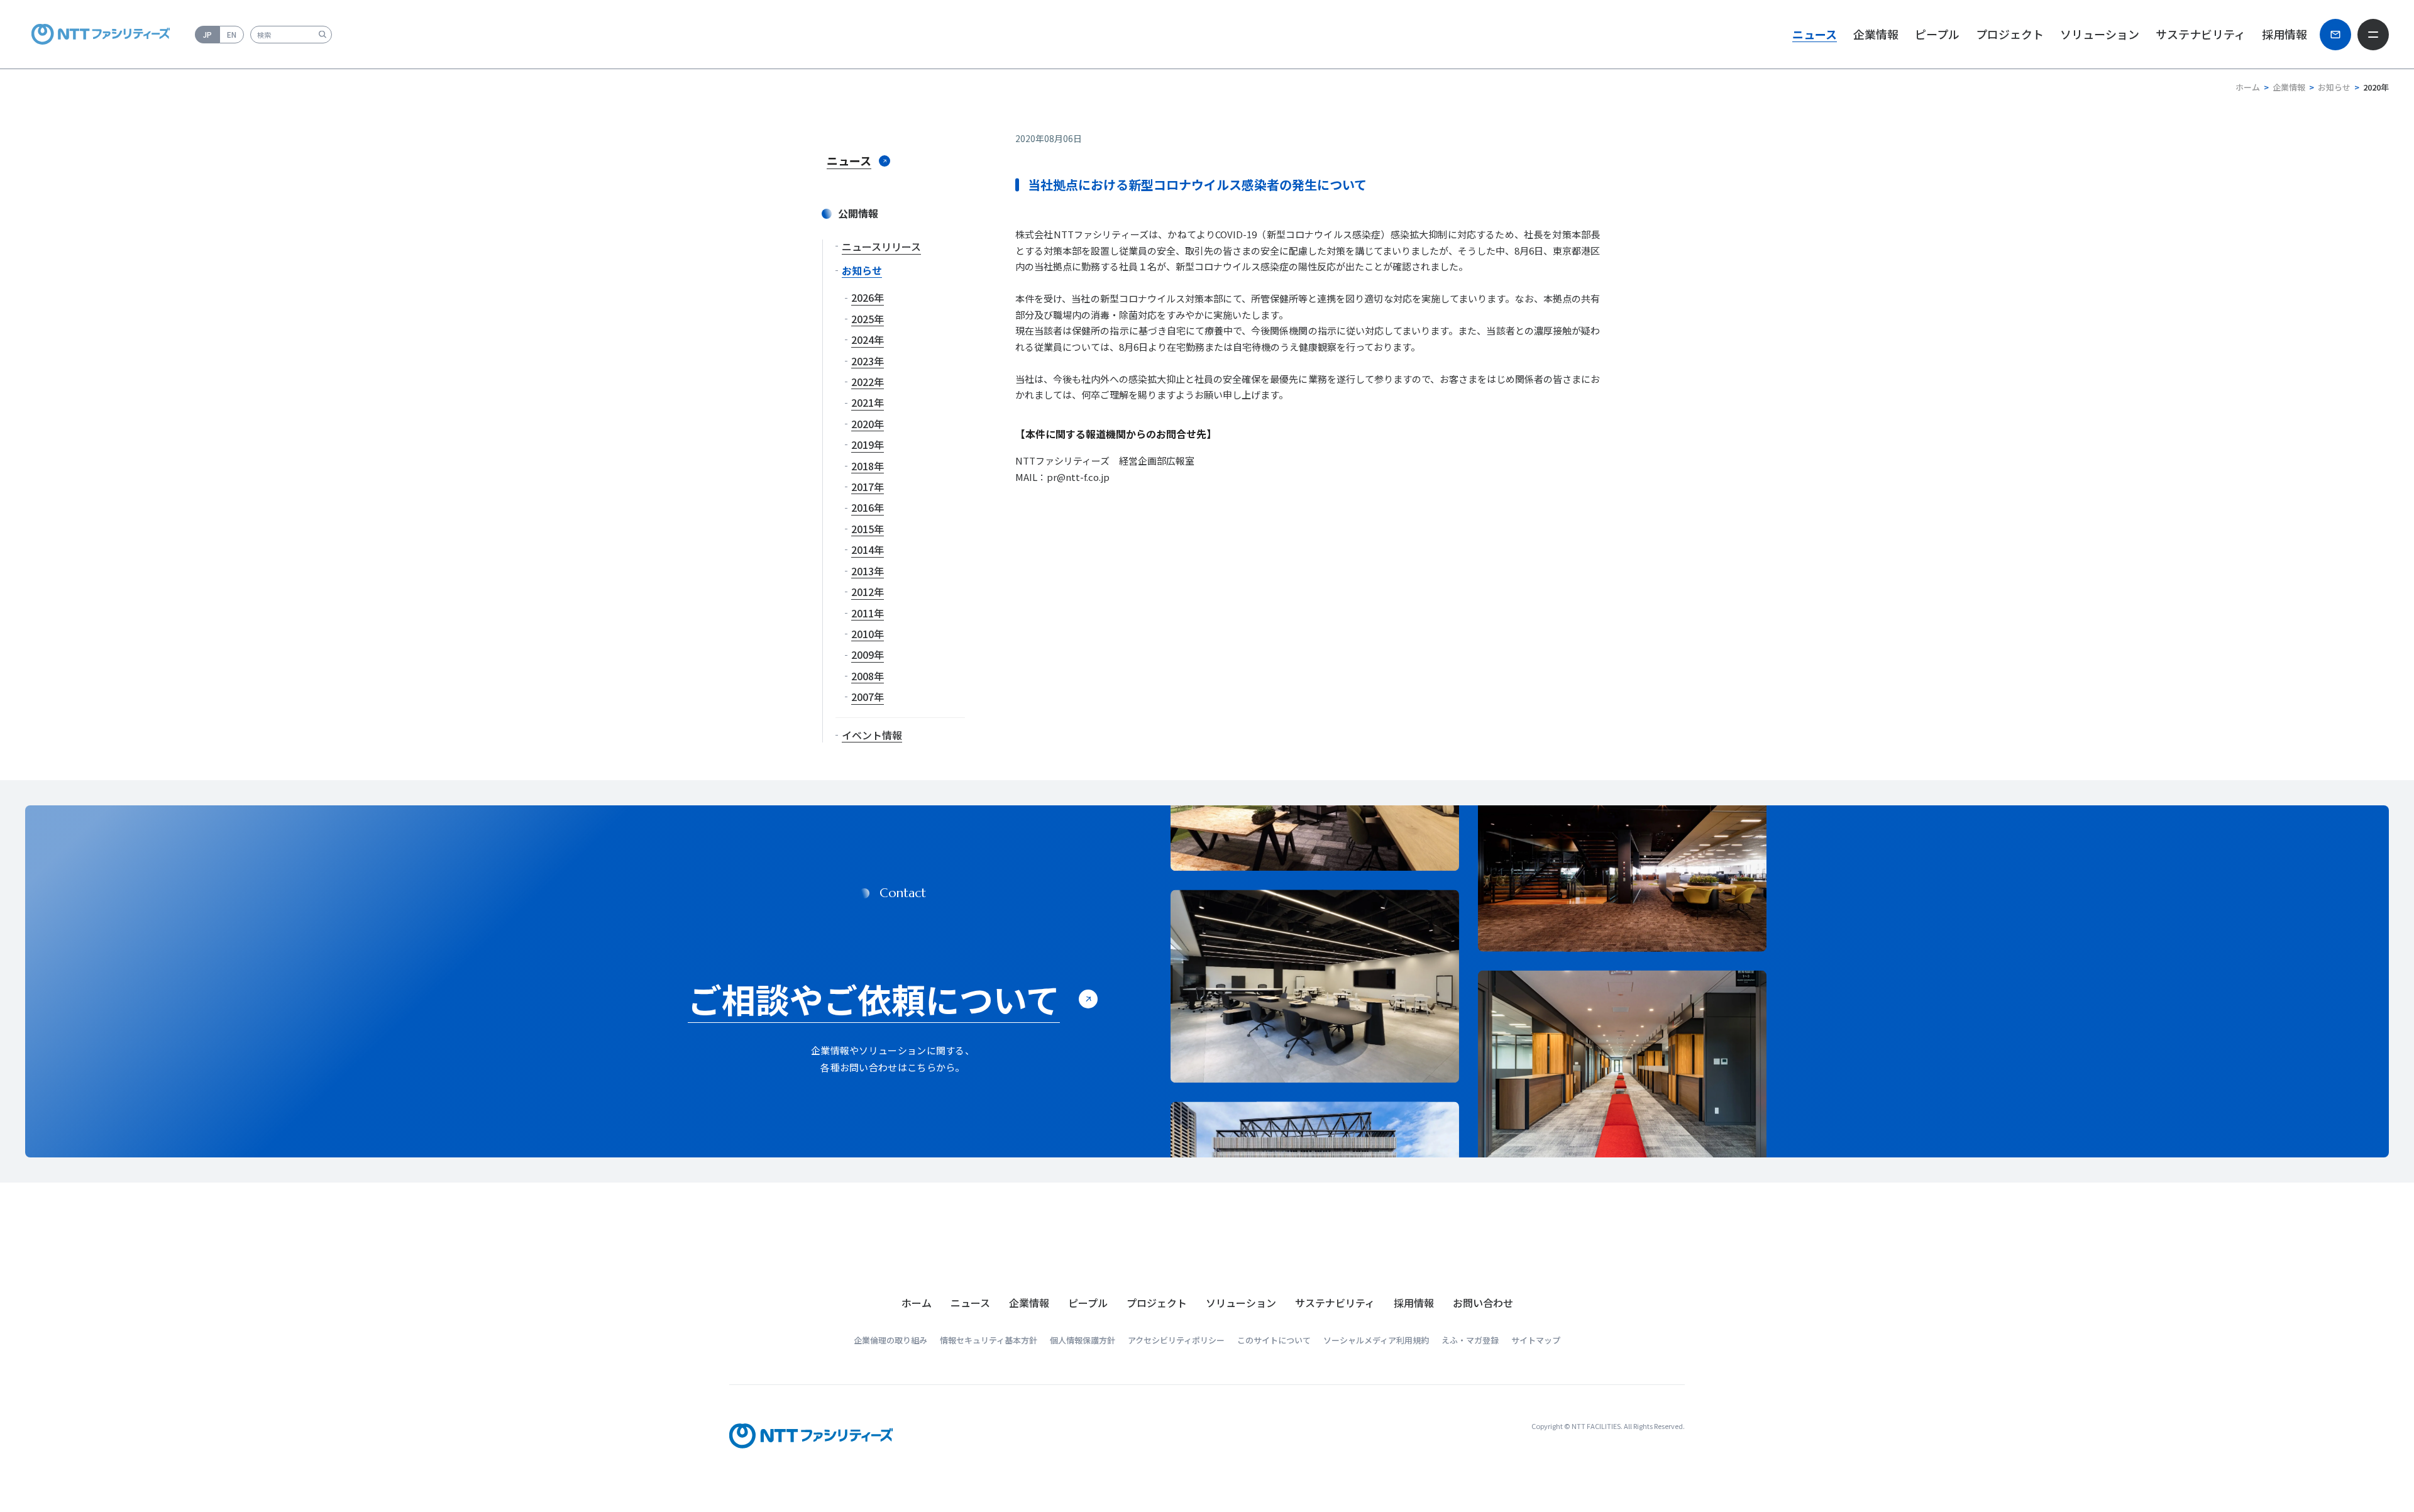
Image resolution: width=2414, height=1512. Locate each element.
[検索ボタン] (322, 34)
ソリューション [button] (2100, 34)
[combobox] (291, 35)
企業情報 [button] (1876, 34)
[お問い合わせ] (2335, 35)
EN (232, 34)
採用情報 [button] (2284, 34)
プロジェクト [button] (2010, 34)
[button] (970, 1303)
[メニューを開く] (2373, 35)
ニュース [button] (1815, 34)
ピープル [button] (1937, 34)
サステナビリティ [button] (2201, 34)
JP (207, 34)
